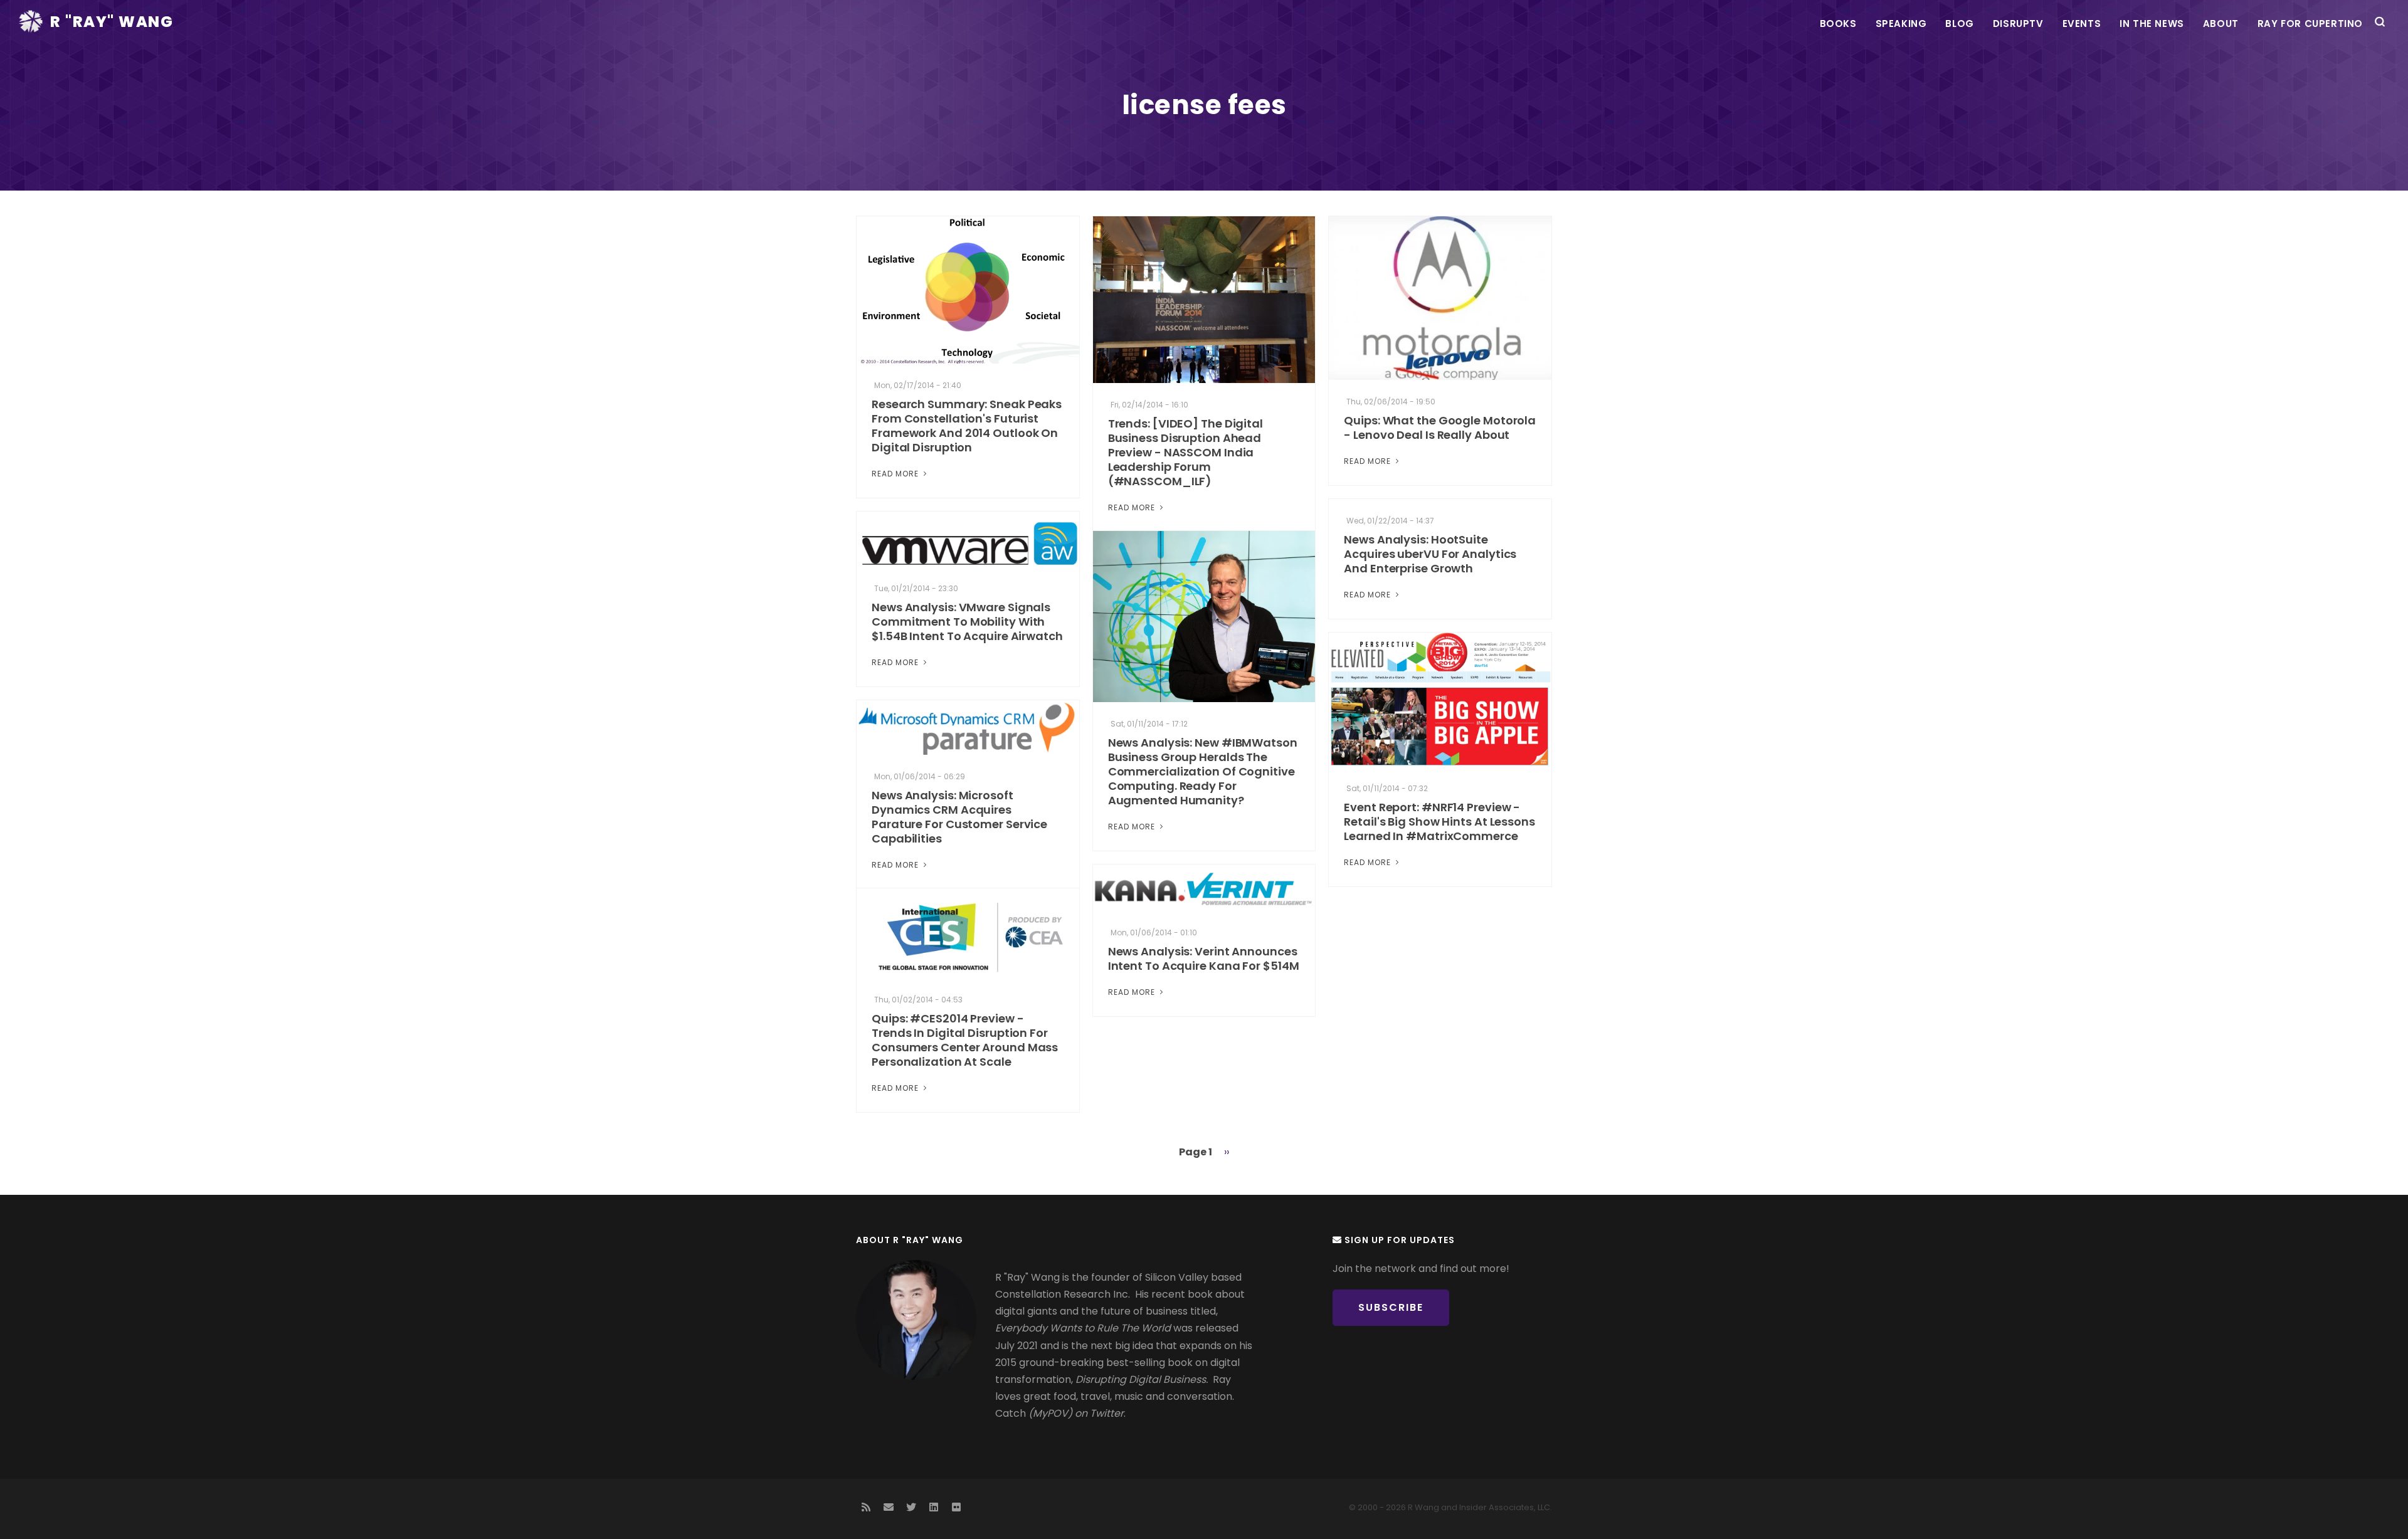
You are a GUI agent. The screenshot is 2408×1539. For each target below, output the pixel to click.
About (2221, 24)
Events (2082, 24)
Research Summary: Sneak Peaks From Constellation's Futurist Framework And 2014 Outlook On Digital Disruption (967, 426)
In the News (2152, 24)
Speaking (1901, 24)
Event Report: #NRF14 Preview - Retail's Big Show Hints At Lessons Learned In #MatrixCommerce (1439, 822)
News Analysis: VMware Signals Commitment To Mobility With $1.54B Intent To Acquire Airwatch (967, 622)
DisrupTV (2018, 24)
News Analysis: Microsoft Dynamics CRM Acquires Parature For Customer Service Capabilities (959, 817)
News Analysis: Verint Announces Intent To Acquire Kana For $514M (1204, 959)
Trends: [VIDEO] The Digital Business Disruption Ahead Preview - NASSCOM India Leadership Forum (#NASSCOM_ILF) (1186, 452)
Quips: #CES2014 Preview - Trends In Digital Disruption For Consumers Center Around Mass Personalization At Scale (965, 1040)
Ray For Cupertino (2310, 24)
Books (1838, 24)
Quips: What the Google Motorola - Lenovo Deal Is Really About (1440, 428)
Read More (896, 474)
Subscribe (1391, 1307)
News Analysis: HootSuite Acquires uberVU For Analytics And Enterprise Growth (1430, 554)
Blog (1959, 24)
